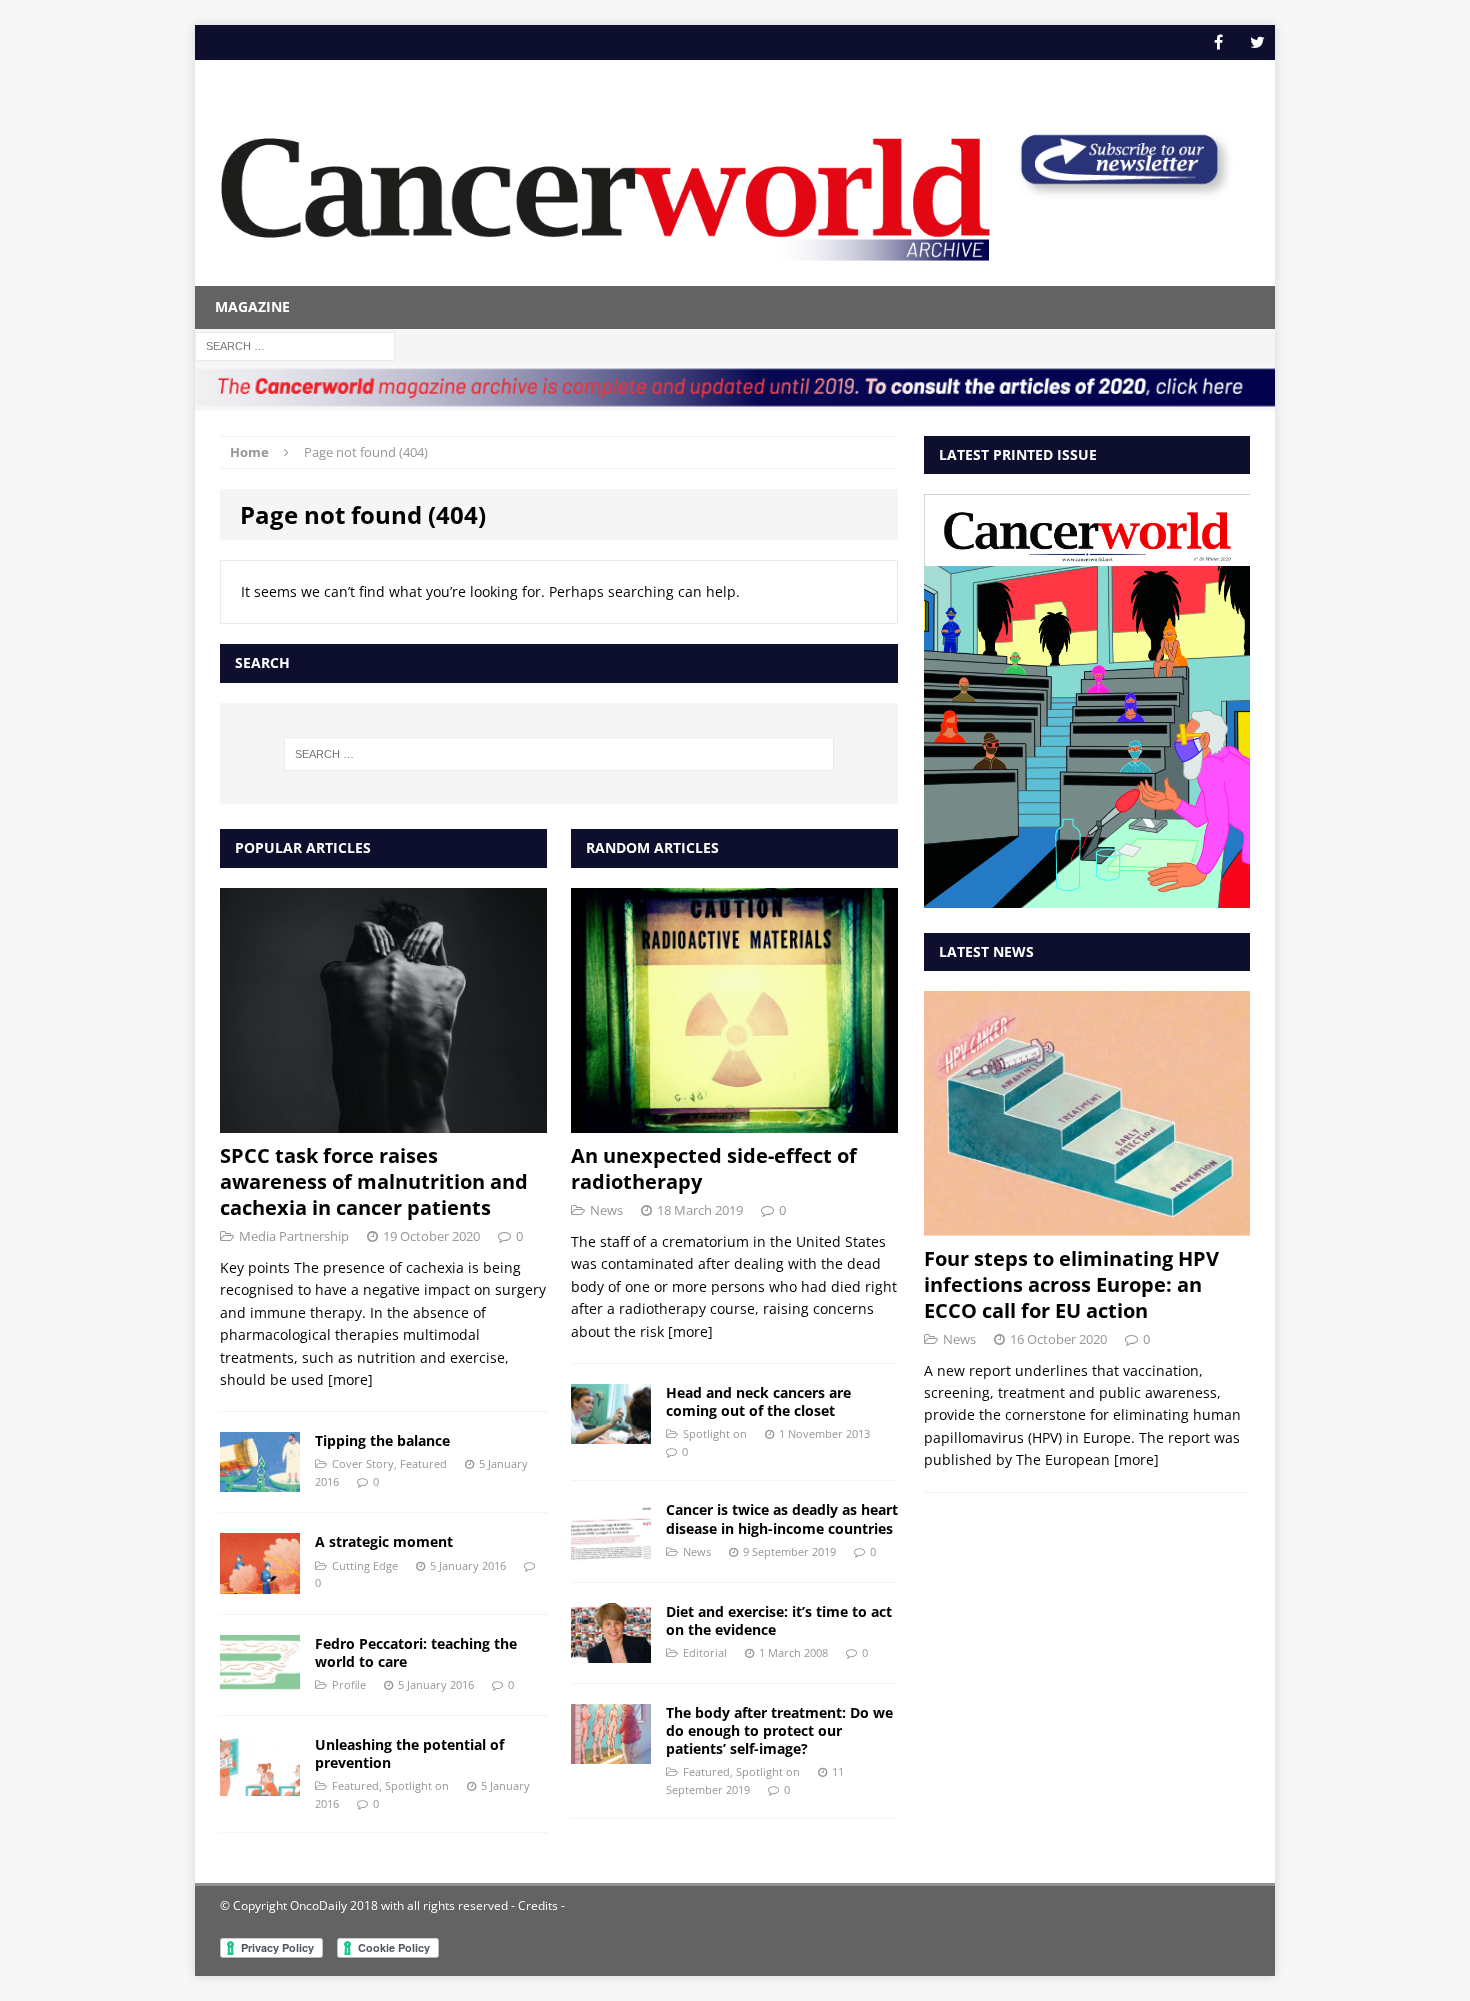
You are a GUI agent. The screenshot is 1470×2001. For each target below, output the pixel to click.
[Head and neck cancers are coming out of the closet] (611, 1432)
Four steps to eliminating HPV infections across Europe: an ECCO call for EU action (1071, 1284)
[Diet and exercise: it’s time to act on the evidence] (611, 1650)
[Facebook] (1218, 42)
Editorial (705, 1652)
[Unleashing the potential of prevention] (260, 1783)
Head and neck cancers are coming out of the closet (758, 1401)
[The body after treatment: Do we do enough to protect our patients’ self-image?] (611, 1751)
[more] (350, 1379)
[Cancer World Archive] (605, 188)
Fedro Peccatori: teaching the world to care (416, 1652)
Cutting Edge (365, 1565)
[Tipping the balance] (260, 1480)
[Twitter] (1257, 42)
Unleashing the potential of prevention (409, 1753)
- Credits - (536, 1905)
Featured (423, 1463)
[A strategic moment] (260, 1581)
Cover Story (363, 1463)
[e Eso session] (1119, 191)
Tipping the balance (382, 1440)
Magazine (252, 306)
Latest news (986, 951)
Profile (349, 1684)
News (606, 1210)
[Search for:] (295, 344)
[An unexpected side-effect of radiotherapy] (734, 1121)
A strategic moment (384, 1541)
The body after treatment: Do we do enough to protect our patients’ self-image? (779, 1730)
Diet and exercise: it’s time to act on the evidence (779, 1620)
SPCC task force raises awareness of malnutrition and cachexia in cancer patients (374, 1181)
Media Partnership (294, 1236)
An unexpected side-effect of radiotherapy (714, 1168)
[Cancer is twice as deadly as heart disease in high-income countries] (611, 1549)
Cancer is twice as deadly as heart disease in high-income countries (782, 1518)
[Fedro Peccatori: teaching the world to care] (260, 1682)
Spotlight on (417, 1785)
